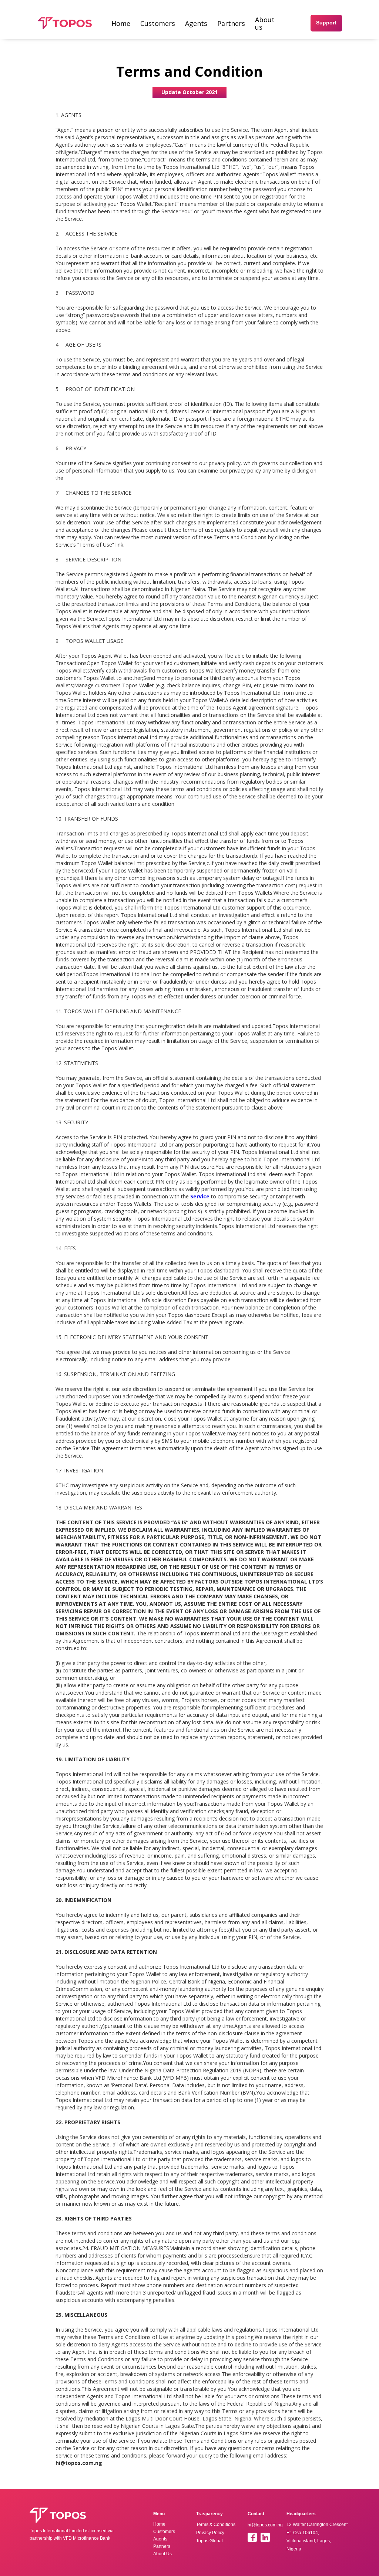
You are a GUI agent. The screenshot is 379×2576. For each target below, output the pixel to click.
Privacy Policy (210, 2533)
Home (121, 23)
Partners (231, 23)
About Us (162, 2554)
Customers (158, 23)
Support (326, 23)
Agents (196, 23)
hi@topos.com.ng (265, 2525)
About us (265, 23)
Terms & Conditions (216, 2525)
